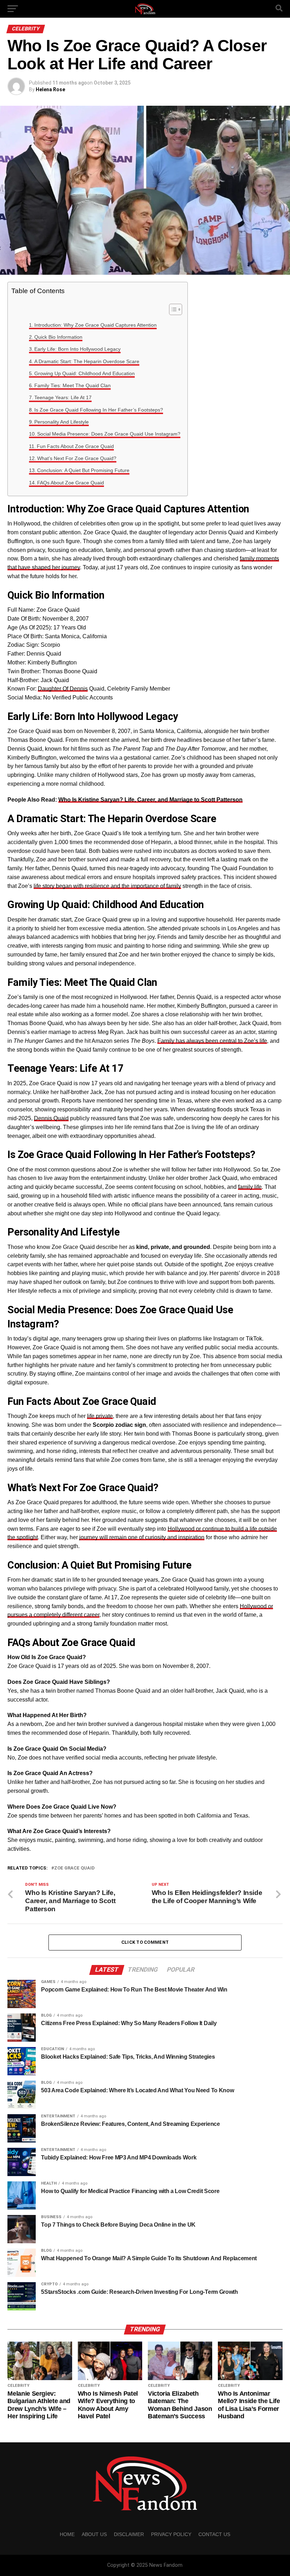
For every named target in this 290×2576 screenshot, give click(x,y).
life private (100, 1416)
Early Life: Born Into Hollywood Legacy (77, 349)
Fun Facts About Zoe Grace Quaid (75, 446)
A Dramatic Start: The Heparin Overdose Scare (87, 361)
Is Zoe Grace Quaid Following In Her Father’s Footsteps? (99, 410)
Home (67, 2534)
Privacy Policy (171, 2534)
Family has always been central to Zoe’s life (212, 1041)
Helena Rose (50, 89)
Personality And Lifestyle (62, 422)
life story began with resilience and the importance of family (107, 886)
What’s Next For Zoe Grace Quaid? (77, 458)
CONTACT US (214, 2534)
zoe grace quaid (74, 1868)
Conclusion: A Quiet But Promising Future (83, 470)
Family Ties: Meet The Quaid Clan (72, 385)
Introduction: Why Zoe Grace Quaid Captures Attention (95, 325)
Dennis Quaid (51, 1118)
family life (250, 1187)
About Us (94, 2534)
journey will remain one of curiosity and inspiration (142, 1537)
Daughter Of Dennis (63, 689)
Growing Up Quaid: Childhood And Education (85, 373)
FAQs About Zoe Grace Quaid (71, 483)
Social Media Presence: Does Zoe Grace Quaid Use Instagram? (109, 434)
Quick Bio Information (58, 337)
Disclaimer (129, 2534)
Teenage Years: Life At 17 (63, 397)
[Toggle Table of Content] (172, 309)
